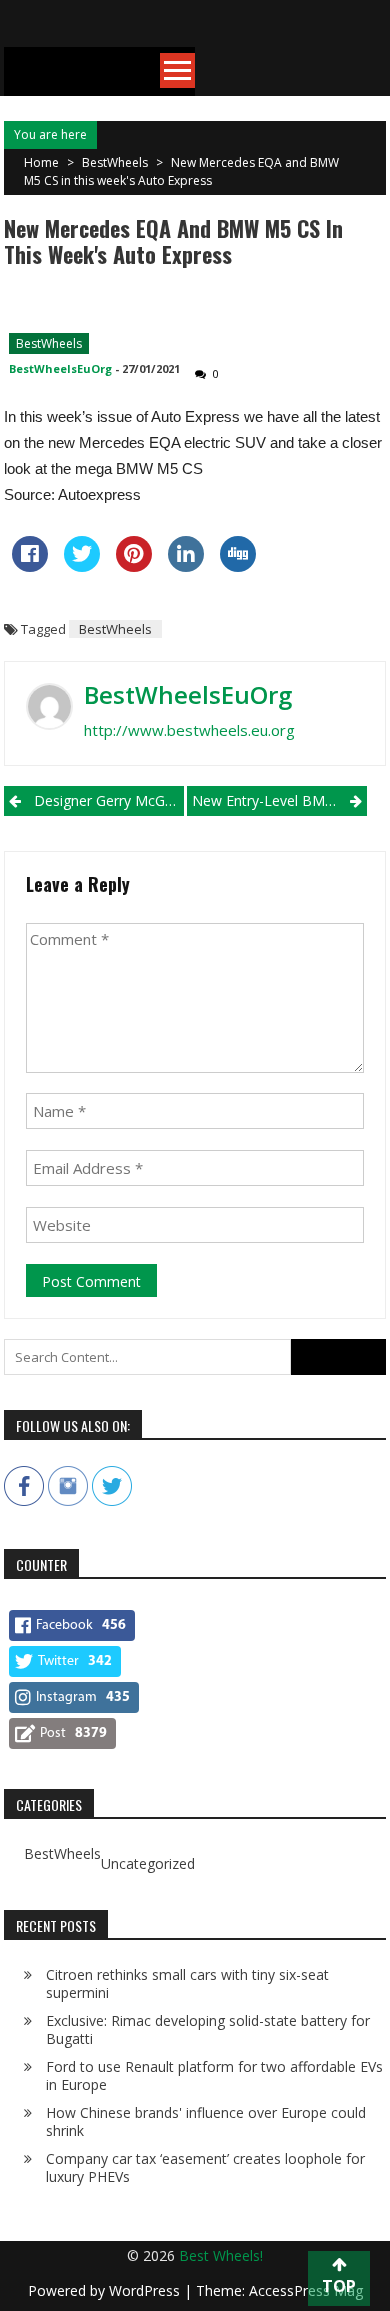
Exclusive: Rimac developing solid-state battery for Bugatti (208, 2029)
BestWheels (115, 162)
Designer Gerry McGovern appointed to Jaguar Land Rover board (109, 800)
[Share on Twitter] (82, 566)
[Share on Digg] (238, 566)
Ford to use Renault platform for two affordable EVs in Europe (214, 2075)
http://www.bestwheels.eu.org (189, 730)
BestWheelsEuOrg (60, 368)
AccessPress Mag (306, 2290)
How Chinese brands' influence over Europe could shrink (206, 2121)
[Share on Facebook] (30, 566)
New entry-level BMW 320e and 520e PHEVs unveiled (279, 800)
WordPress (146, 2290)
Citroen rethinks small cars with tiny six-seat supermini (187, 1983)
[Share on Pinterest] (134, 566)
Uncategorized (148, 1864)
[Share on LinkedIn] (186, 566)
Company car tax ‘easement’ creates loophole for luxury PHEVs (205, 2167)
